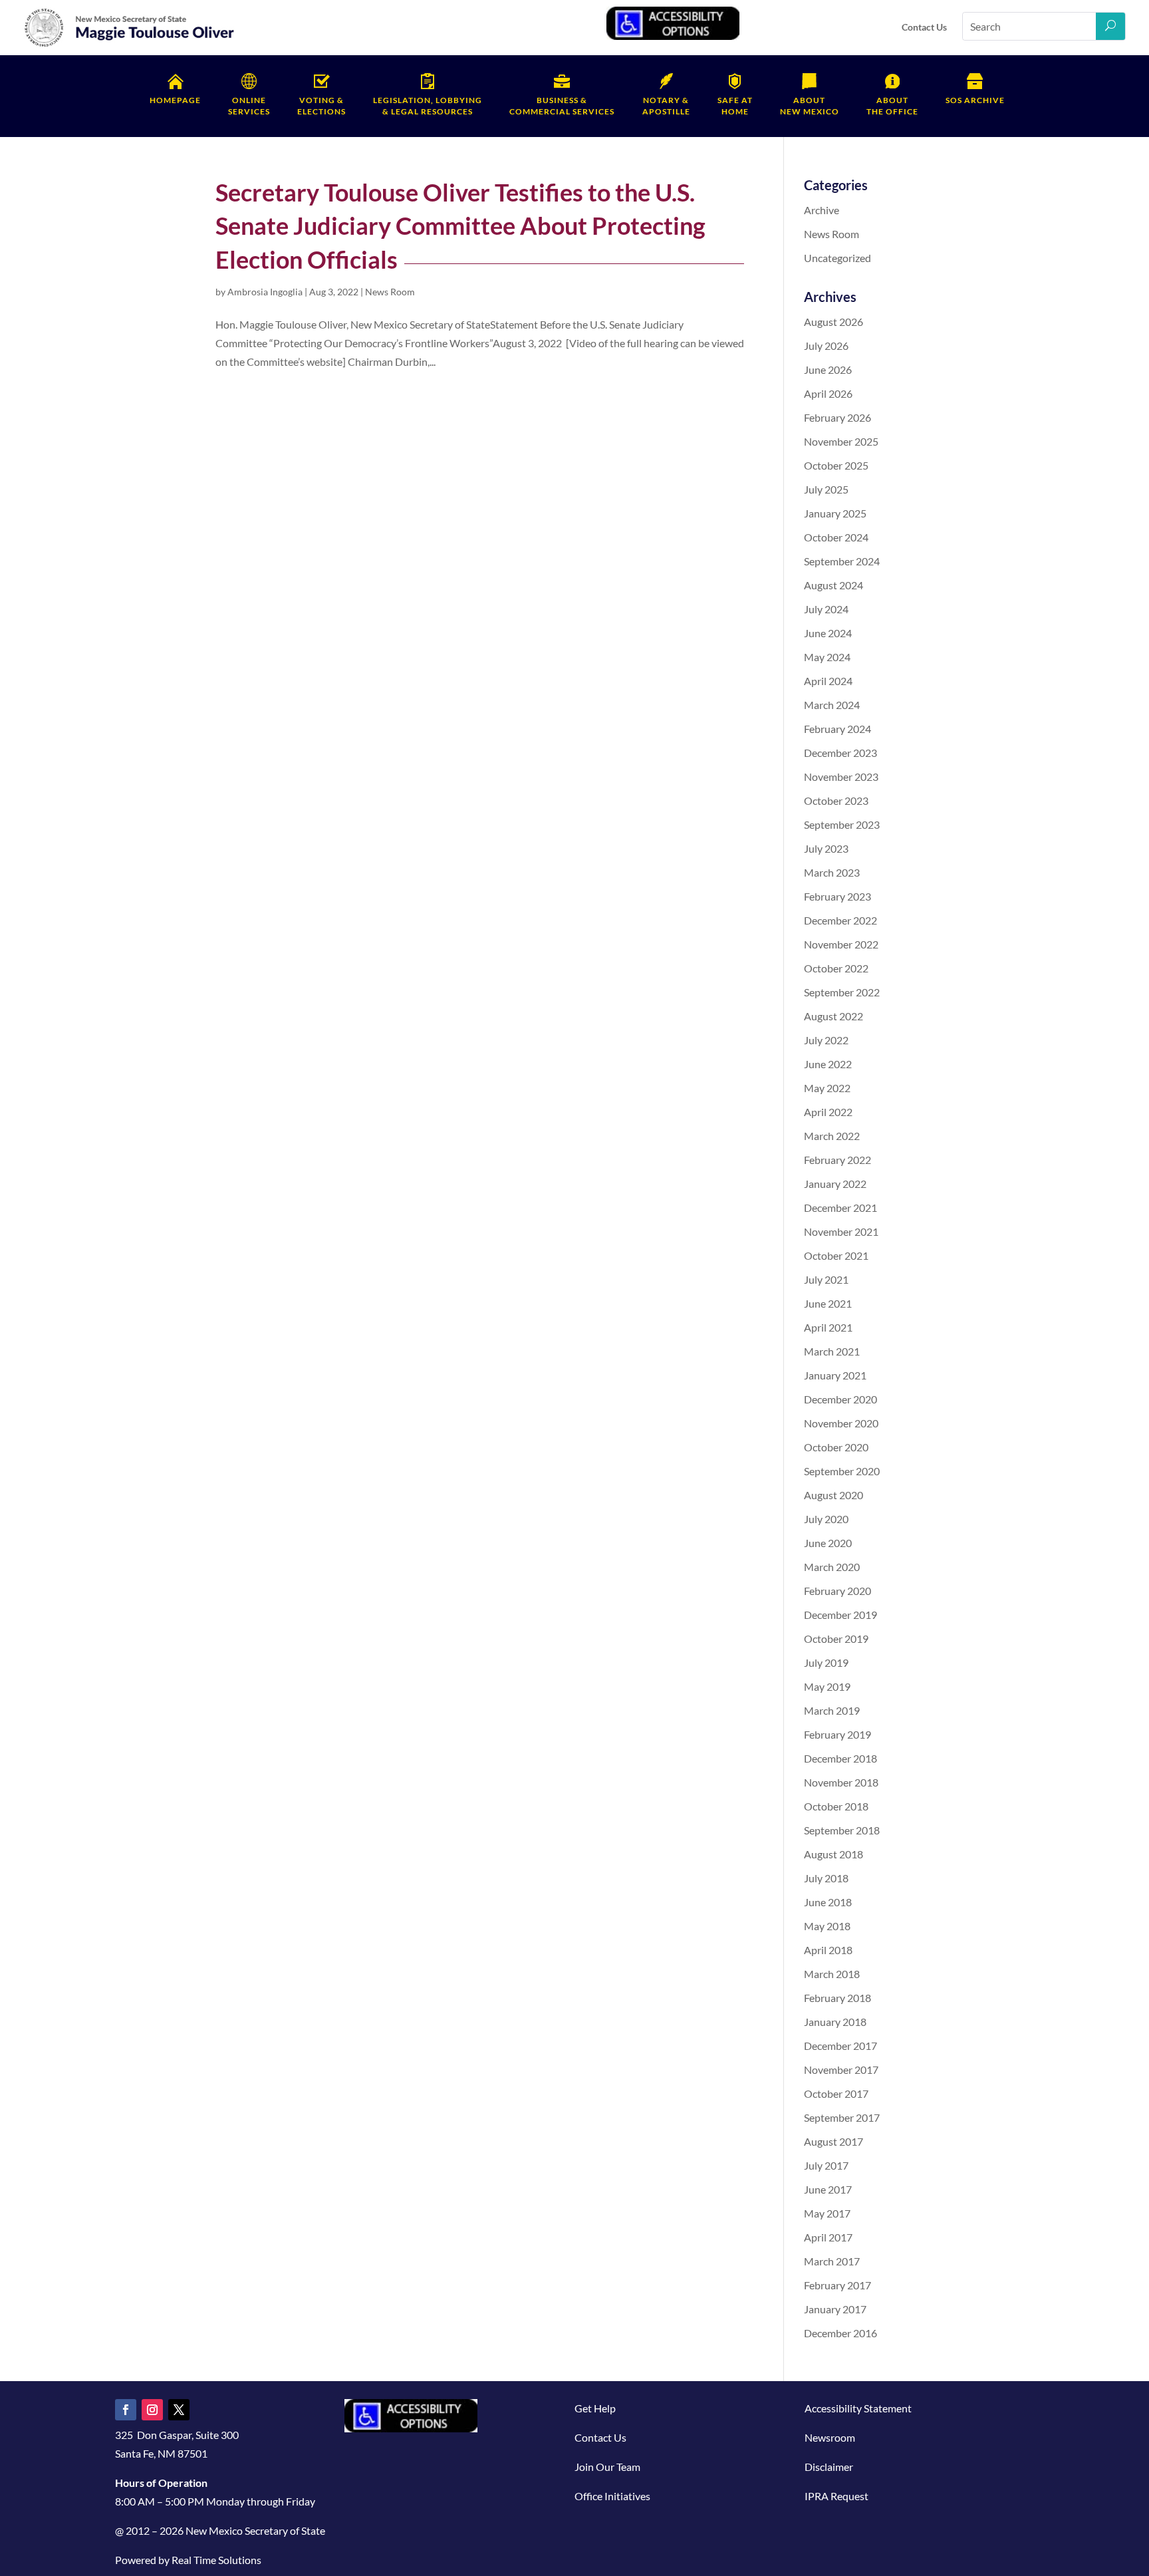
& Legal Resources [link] (428, 106)
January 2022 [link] (835, 1184)
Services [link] (249, 106)
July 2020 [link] (826, 1519)
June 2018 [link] (828, 1902)
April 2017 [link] (828, 2237)
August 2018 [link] (833, 1854)
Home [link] (735, 106)
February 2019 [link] (837, 1734)
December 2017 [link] (840, 2046)
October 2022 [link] (836, 968)
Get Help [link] (595, 2408)
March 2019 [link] (832, 1710)
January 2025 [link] (835, 513)
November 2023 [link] (841, 777)
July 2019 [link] (826, 1662)
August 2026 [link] (833, 322)
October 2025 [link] (836, 465)
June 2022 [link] (828, 1064)
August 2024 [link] (833, 585)
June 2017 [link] (828, 2189)
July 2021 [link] (826, 1279)
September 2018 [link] (842, 1830)
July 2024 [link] (826, 609)
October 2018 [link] (836, 1806)
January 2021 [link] (835, 1375)
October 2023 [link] (836, 800)
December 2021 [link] (840, 1208)
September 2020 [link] (842, 1471)
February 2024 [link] (837, 729)
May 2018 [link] (827, 1926)
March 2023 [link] (832, 872)
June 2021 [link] (828, 1303)
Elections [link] (321, 106)
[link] (130, 44)
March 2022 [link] (832, 1136)
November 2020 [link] (841, 1423)
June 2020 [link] (828, 1543)
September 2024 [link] (842, 561)
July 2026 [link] (826, 346)
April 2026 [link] (828, 393)
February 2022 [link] (837, 1160)
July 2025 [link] (826, 489)
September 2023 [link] (842, 824)
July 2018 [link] (826, 1878)
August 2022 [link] (833, 1016)
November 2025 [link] (841, 441)
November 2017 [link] (841, 2070)
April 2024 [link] (828, 681)
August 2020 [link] (833, 1495)
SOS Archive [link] (975, 100)
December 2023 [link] (840, 753)
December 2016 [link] (840, 2333)
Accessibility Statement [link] (858, 2408)
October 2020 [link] (836, 1447)
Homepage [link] (175, 100)
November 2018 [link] (841, 1782)
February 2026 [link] (837, 417)
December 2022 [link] (840, 920)
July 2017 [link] (826, 2165)
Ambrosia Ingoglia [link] (265, 292)
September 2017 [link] (842, 2117)
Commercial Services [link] (562, 106)
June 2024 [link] (828, 633)
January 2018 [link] (835, 2022)
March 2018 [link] (832, 1974)
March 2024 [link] (832, 705)
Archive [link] (822, 210)
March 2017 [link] (832, 2261)
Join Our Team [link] (607, 2467)
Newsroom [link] (830, 2437)
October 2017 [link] (836, 2093)
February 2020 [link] (837, 1591)
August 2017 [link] (833, 2141)
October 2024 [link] (836, 537)
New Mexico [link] (810, 106)
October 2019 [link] (836, 1639)
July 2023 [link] (826, 848)
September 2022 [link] (842, 992)
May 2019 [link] (827, 1686)
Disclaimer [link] (829, 2467)
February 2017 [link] (837, 2285)
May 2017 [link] (827, 2213)
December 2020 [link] (840, 1399)
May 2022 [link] (827, 1088)
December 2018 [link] (840, 1758)
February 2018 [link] (837, 1998)
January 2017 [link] (835, 2309)
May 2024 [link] (827, 657)
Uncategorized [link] (837, 258)
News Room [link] (390, 292)
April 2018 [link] (828, 1950)
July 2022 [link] (826, 1040)
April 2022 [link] (828, 1112)
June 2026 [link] (828, 369)
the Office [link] (892, 106)
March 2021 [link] (832, 1351)
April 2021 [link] (828, 1327)
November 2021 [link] (841, 1231)
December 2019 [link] (840, 1615)
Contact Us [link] (924, 27)
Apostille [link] (666, 106)
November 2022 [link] (841, 944)
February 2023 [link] (837, 896)
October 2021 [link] (836, 1255)
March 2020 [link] (832, 1567)
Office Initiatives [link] (612, 2496)
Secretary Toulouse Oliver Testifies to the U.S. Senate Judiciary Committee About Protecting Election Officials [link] (460, 226)
